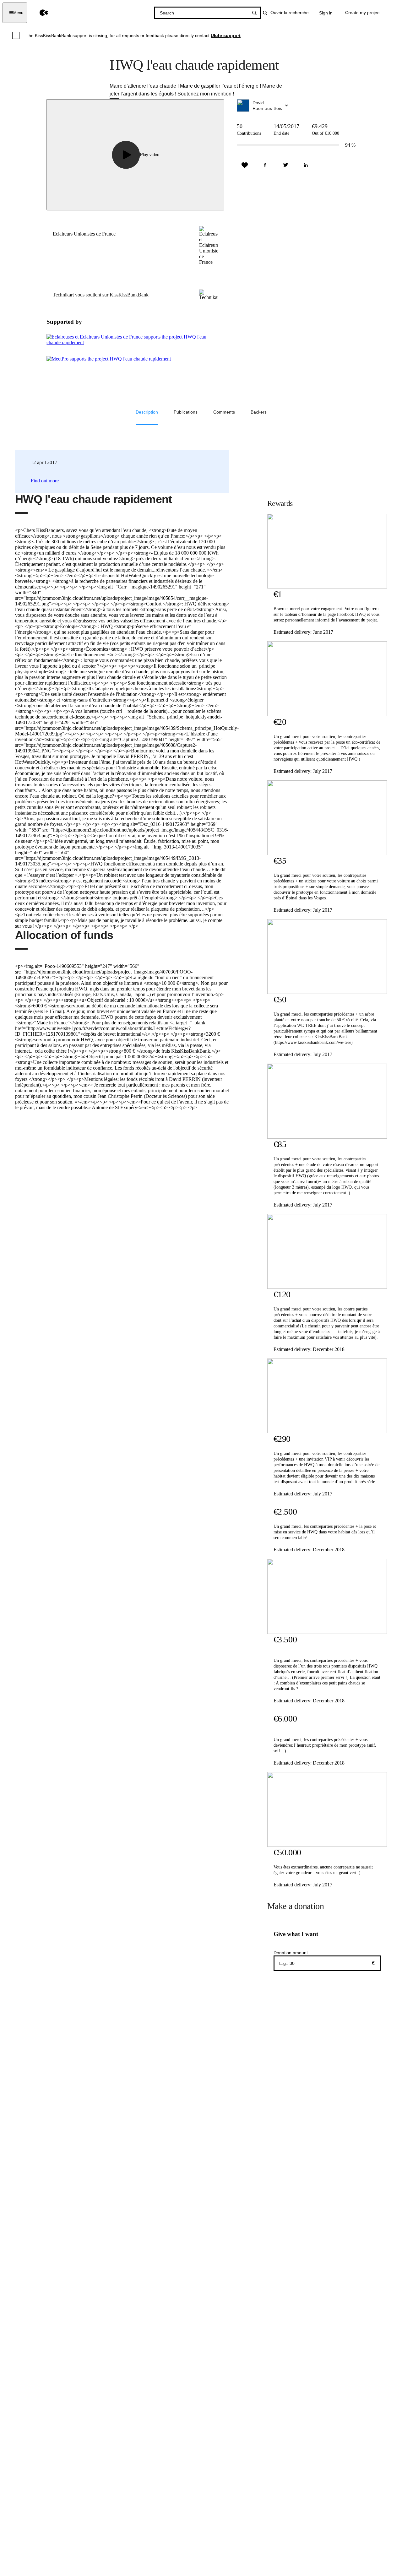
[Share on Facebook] (265, 165)
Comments (224, 412)
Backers (259, 412)
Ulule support (226, 35)
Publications (186, 412)
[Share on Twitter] (285, 165)
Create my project (363, 13)
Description (147, 412)
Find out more (45, 481)
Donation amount (291, 1953)
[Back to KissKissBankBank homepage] (39, 13)
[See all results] (254, 13)
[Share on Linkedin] (306, 165)
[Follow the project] (245, 165)
